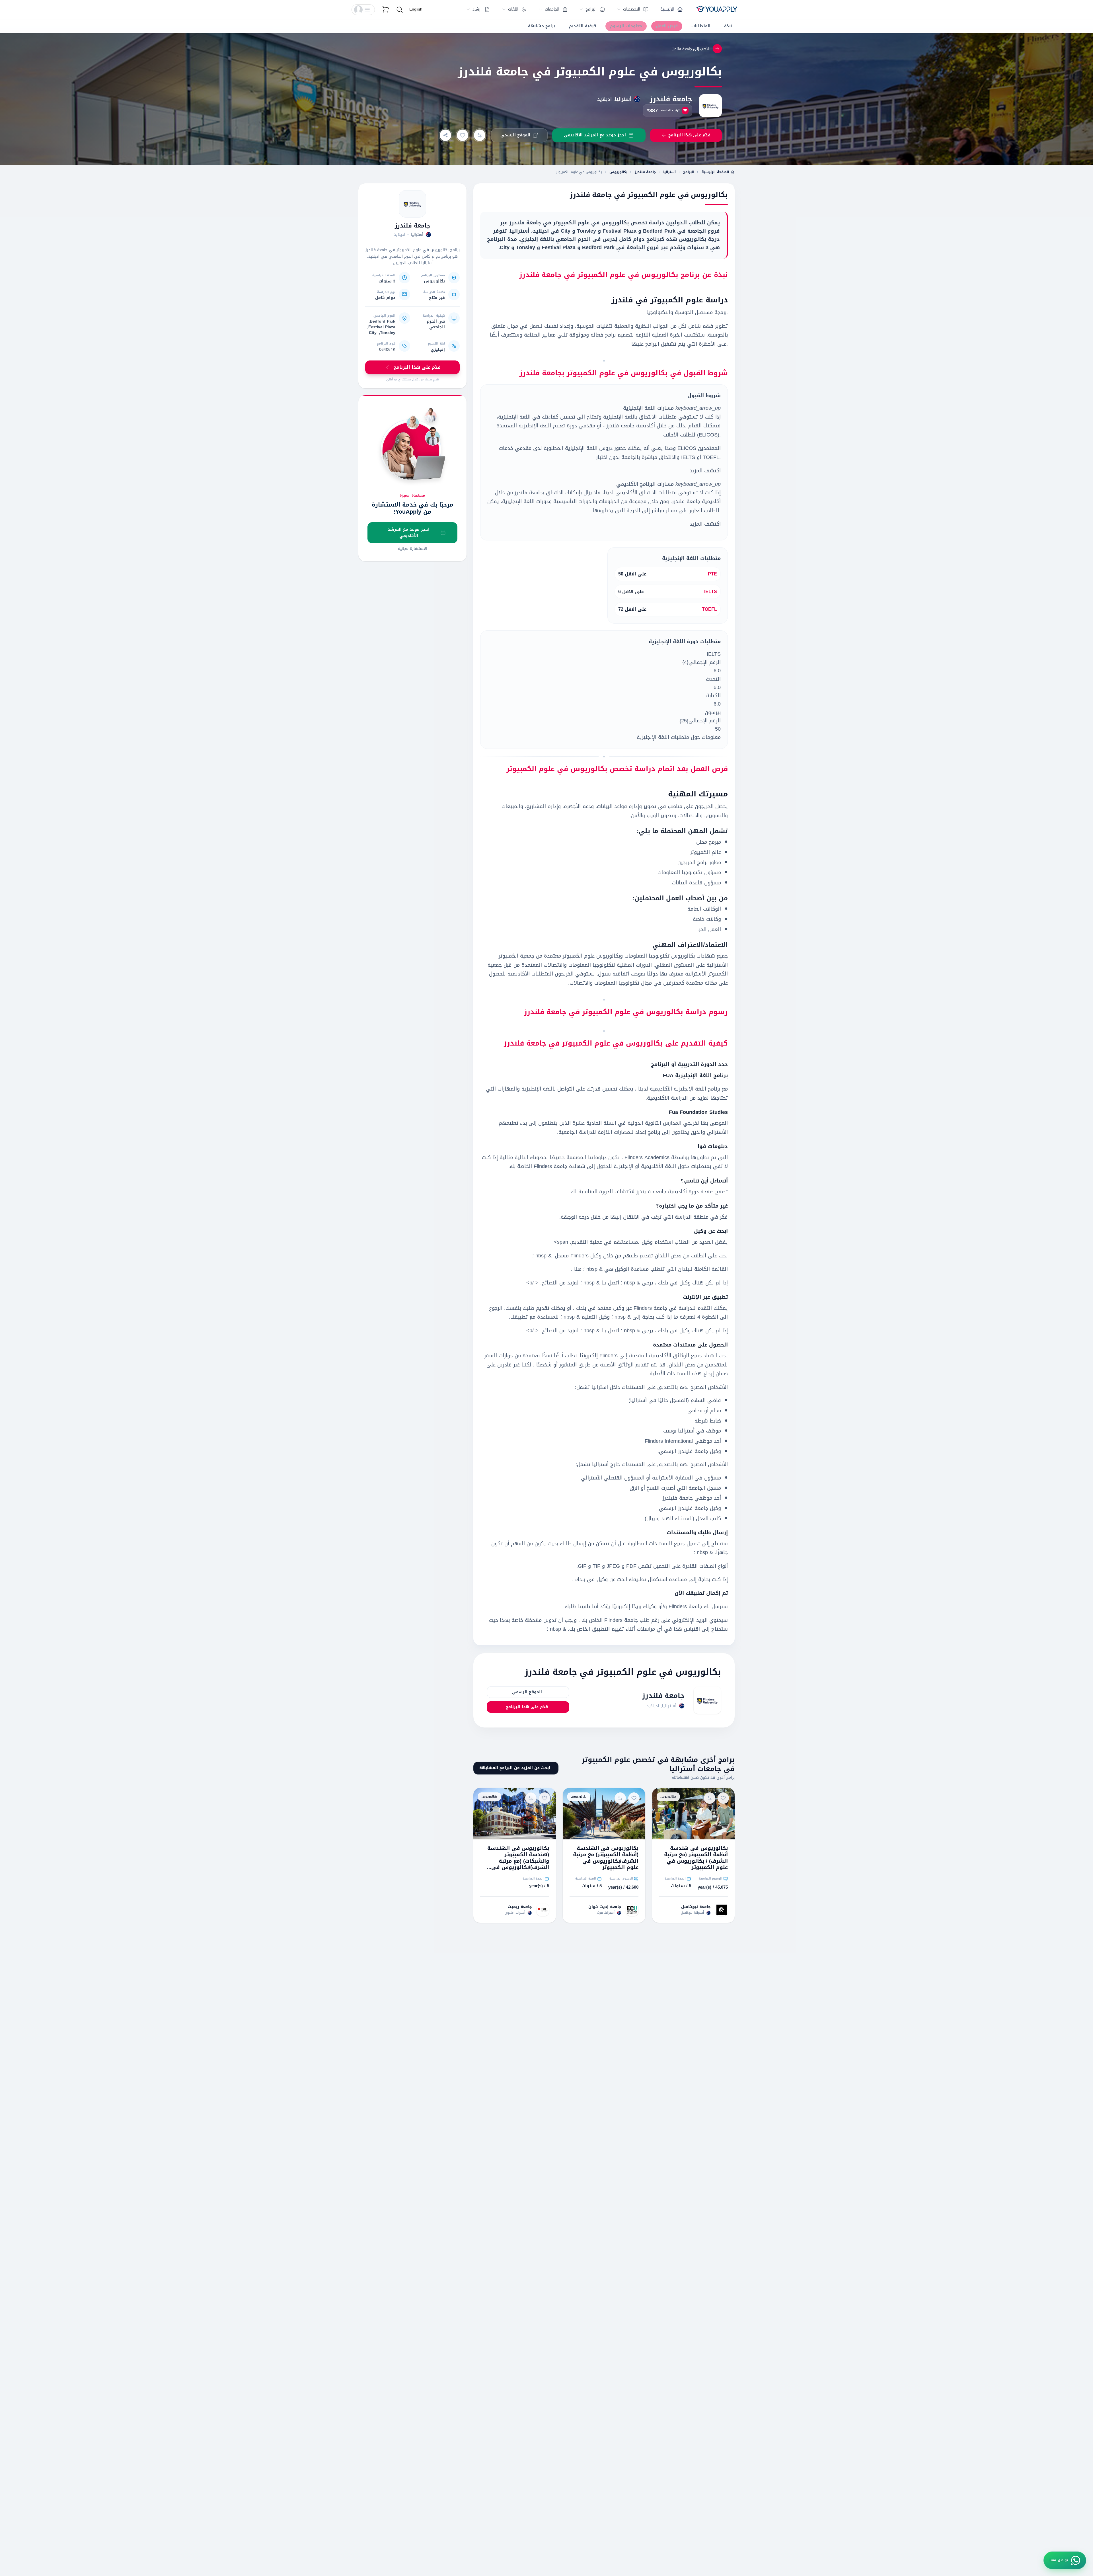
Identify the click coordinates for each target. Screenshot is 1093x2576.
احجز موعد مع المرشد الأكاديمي (409, 533)
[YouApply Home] (717, 10)
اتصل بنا (609, 1283)
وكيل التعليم (595, 1317)
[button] (363, 10)
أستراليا (669, 172)
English (416, 9)
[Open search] (400, 10)
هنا (577, 1269)
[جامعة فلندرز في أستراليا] (412, 204)
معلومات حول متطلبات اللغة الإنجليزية (679, 737)
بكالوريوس (618, 172)
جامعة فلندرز (671, 99)
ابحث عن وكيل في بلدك (600, 1579)
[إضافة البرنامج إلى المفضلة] (463, 135)
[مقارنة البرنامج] (480, 135)
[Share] (445, 135)
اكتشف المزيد (705, 471)
